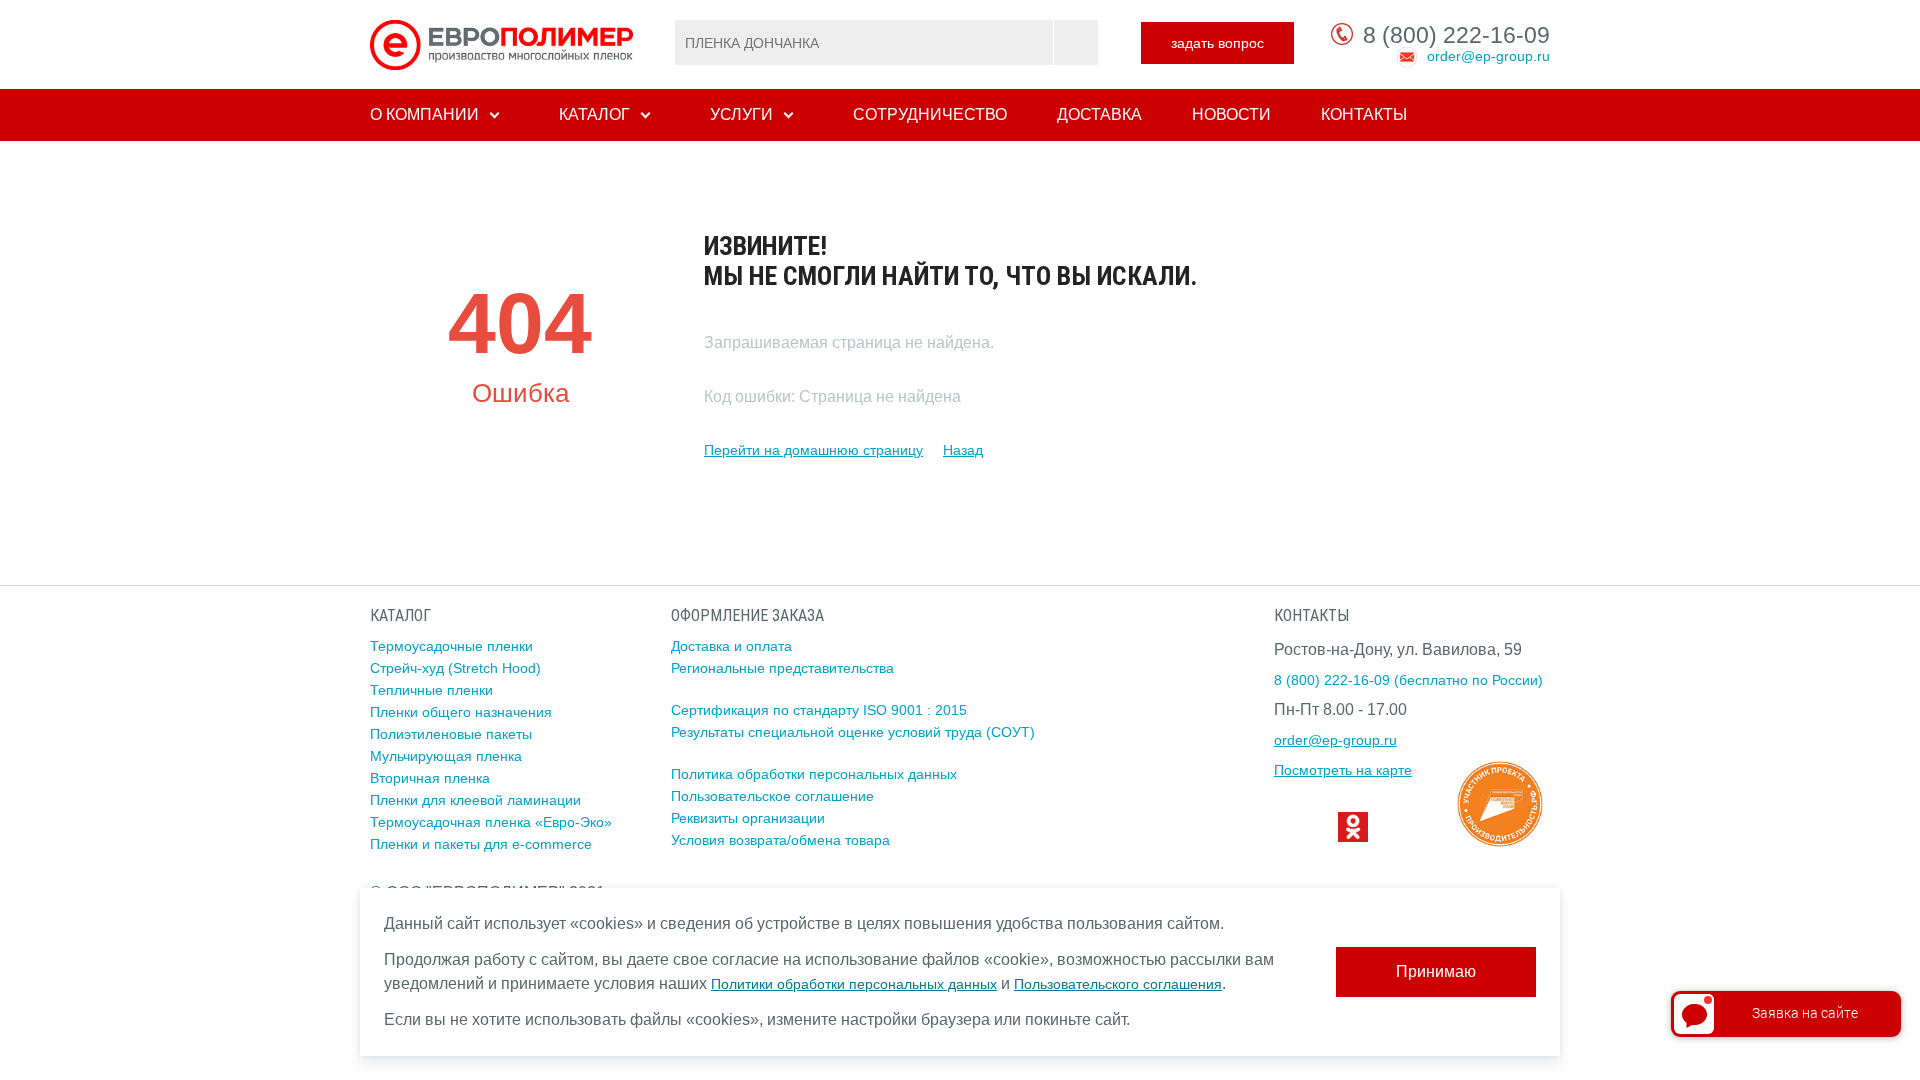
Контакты (1364, 114)
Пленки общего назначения (461, 712)
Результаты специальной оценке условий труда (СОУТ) (853, 732)
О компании (424, 114)
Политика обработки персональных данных (814, 774)
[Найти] (1075, 42)
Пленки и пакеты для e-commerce (481, 844)
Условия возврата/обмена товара (780, 840)
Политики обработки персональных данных (854, 984)
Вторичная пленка (430, 778)
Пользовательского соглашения (1118, 984)
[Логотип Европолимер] (504, 44)
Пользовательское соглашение (772, 796)
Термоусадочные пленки (451, 646)
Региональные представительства (782, 668)
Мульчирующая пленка (446, 756)
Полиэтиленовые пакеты (451, 734)
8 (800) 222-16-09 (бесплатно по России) (1408, 680)
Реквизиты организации (748, 818)
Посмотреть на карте (1343, 770)
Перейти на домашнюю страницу (813, 450)
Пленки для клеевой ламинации (475, 800)
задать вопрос (1217, 43)
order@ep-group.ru (1488, 56)
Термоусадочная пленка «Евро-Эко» (491, 822)
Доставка (1099, 114)
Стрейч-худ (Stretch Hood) (455, 668)
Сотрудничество (930, 114)
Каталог (594, 114)
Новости (1231, 114)
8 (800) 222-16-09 (1456, 35)
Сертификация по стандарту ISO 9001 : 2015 (819, 710)
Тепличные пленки (431, 690)
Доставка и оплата (731, 646)
